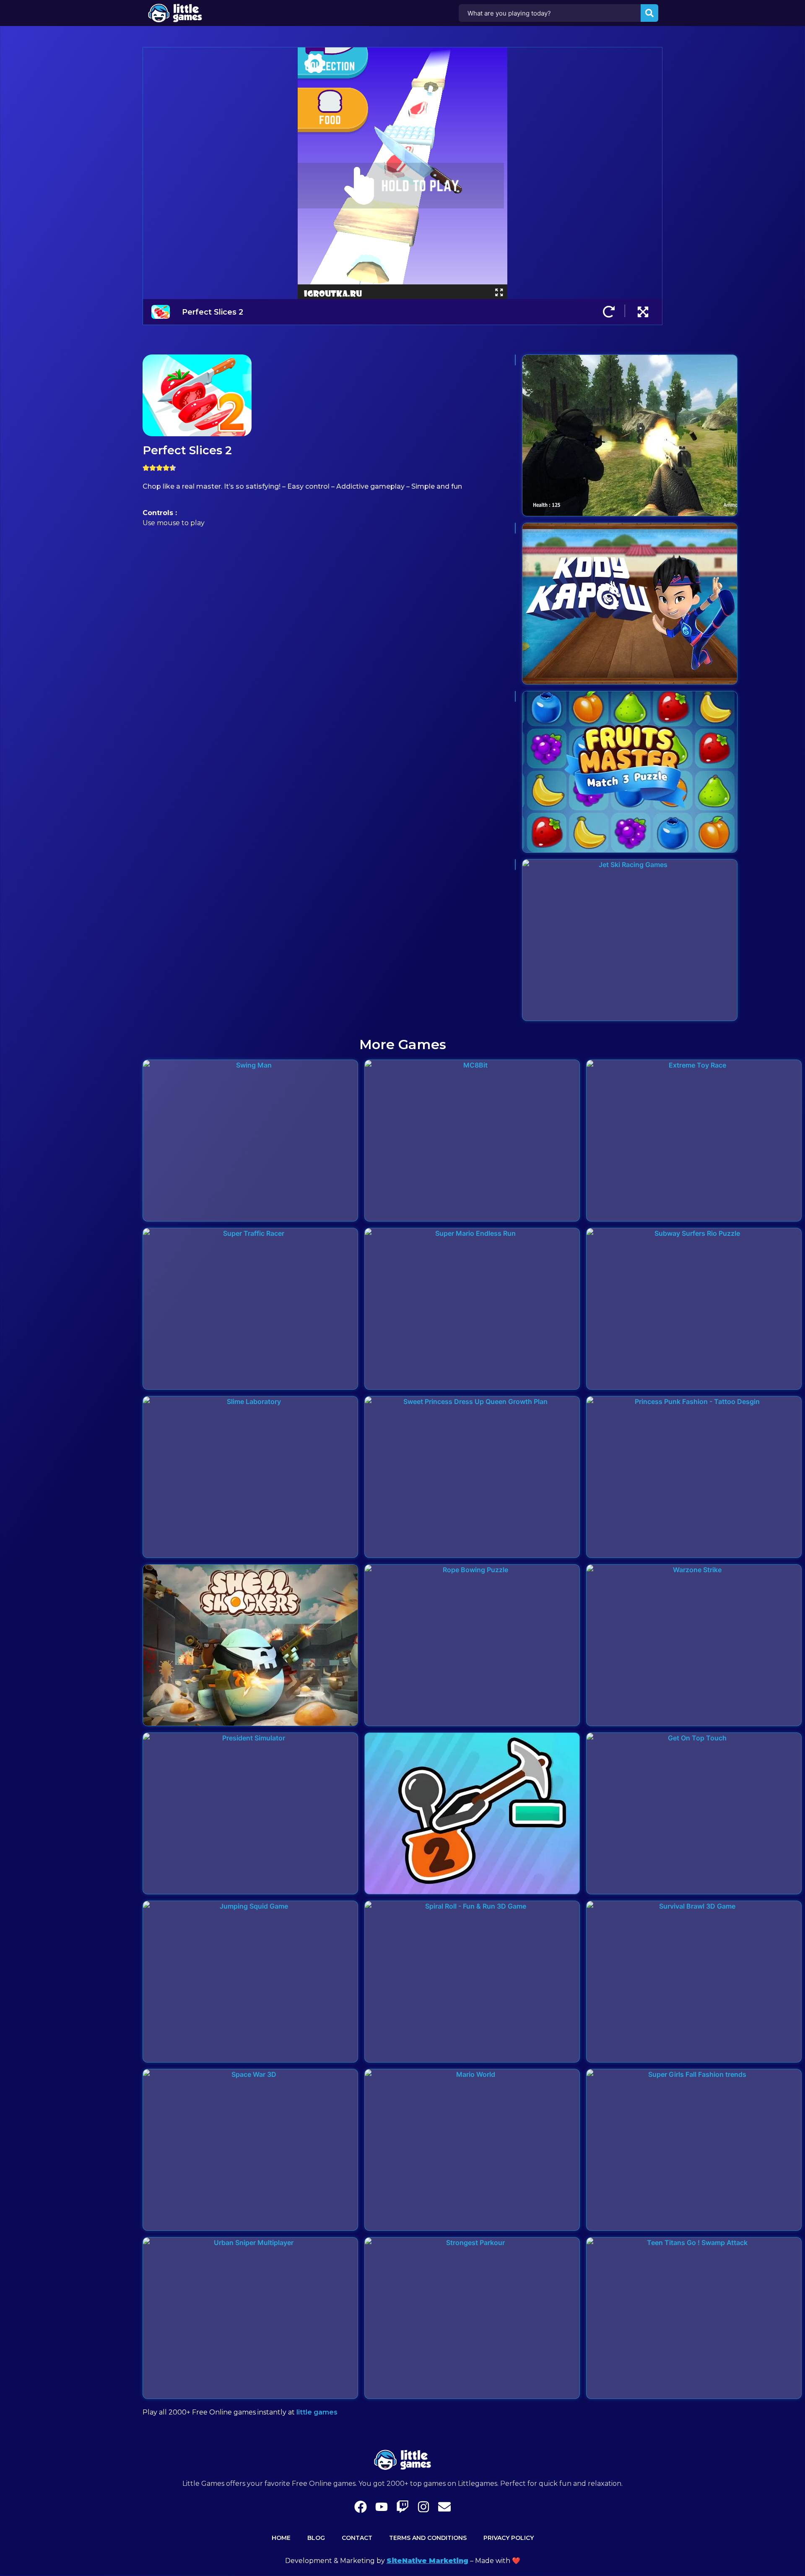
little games (317, 2412)
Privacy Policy (509, 2538)
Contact (357, 2538)
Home (281, 2538)
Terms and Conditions (428, 2538)
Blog (316, 2538)
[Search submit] (649, 13)
